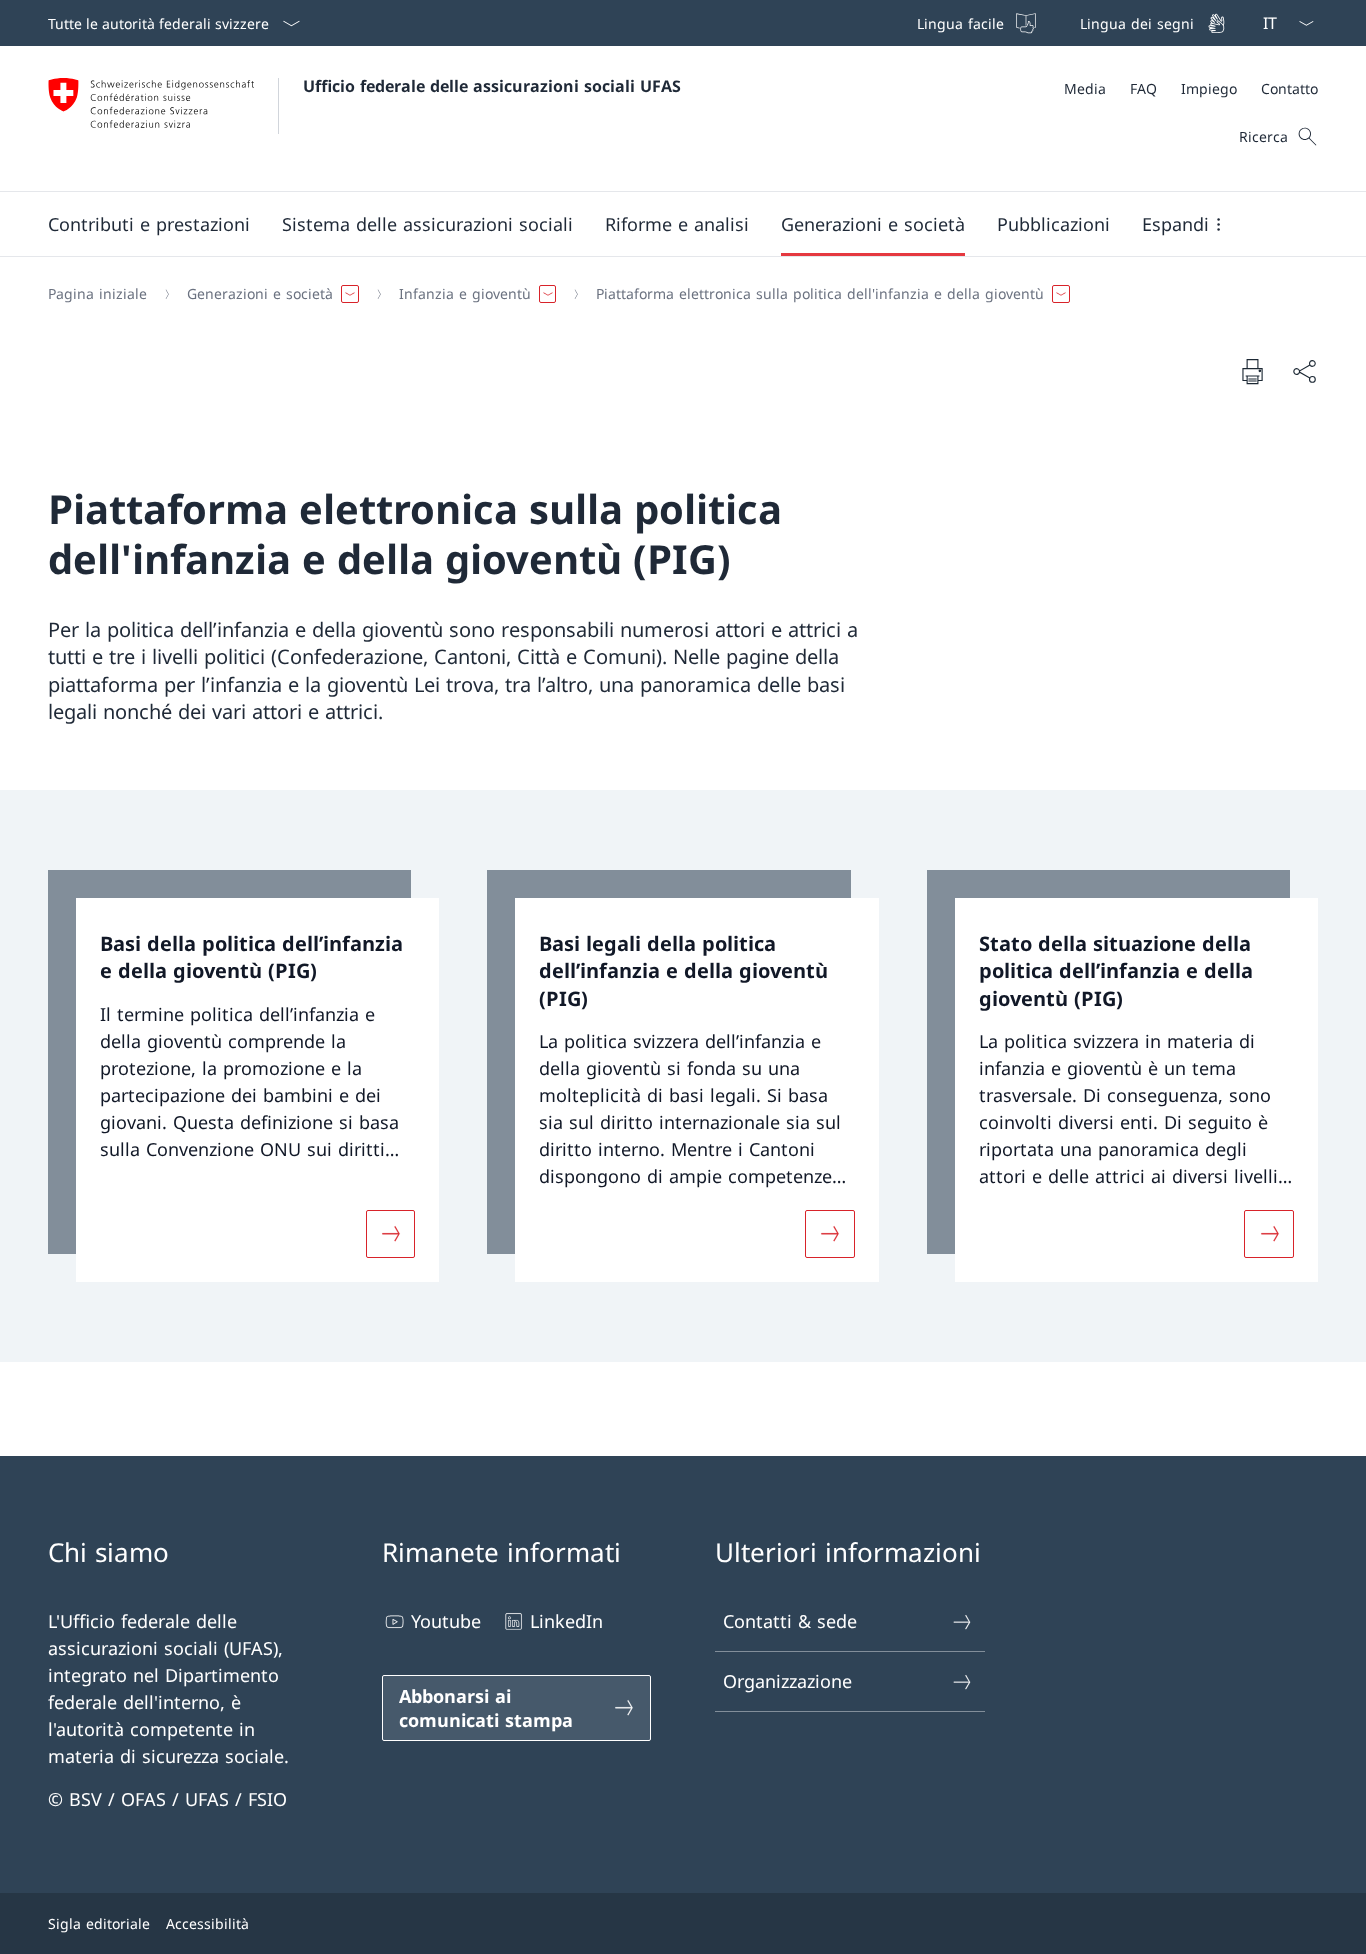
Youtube (446, 1621)
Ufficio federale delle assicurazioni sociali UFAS (492, 86)
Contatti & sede (790, 1621)
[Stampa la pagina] (1252, 371)
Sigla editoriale (99, 1923)
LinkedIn (566, 1621)
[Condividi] (1304, 371)
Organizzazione (787, 1681)
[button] (149, 224)
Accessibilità (207, 1923)
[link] (243, 1076)
